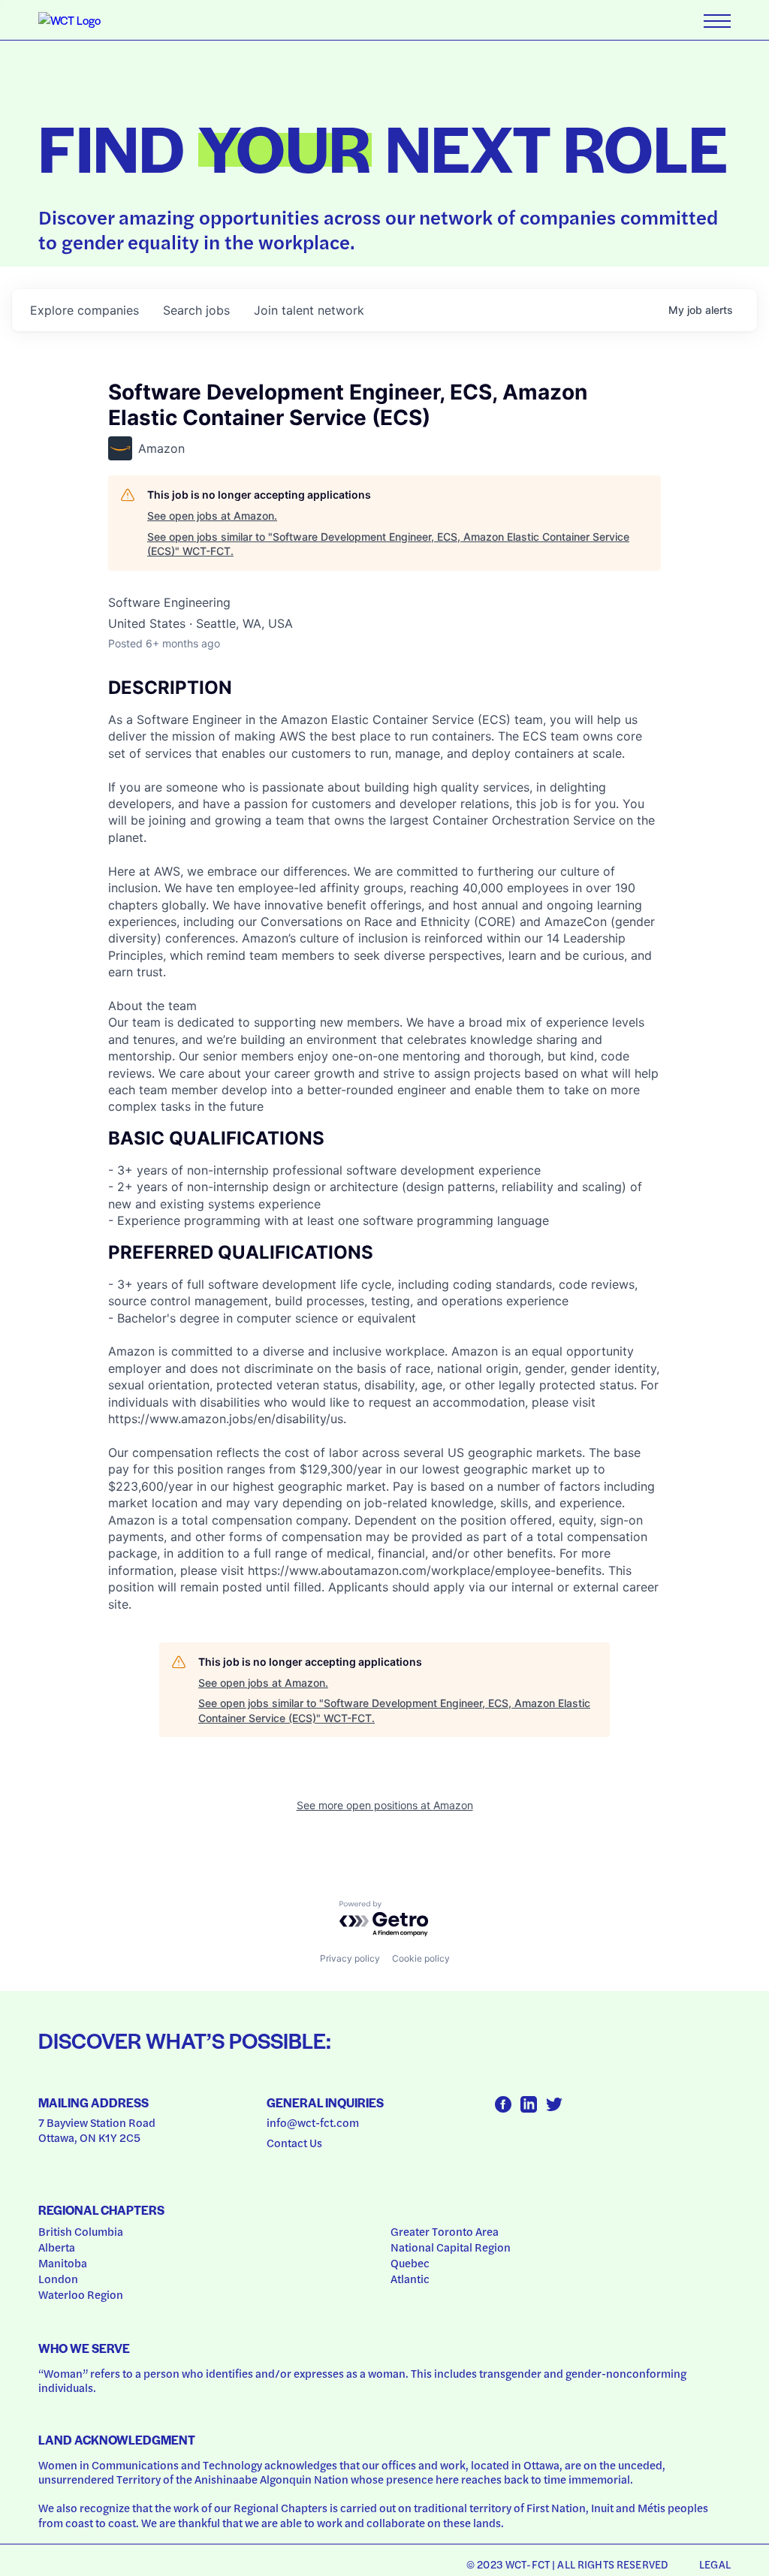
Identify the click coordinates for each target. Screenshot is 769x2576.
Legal (715, 2564)
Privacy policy (350, 1958)
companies (84, 310)
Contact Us (294, 2143)
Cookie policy (421, 1958)
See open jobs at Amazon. (212, 516)
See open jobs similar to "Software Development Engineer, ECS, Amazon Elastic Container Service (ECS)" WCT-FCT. (388, 544)
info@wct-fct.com (313, 2122)
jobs (196, 310)
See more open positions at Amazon (385, 1805)
